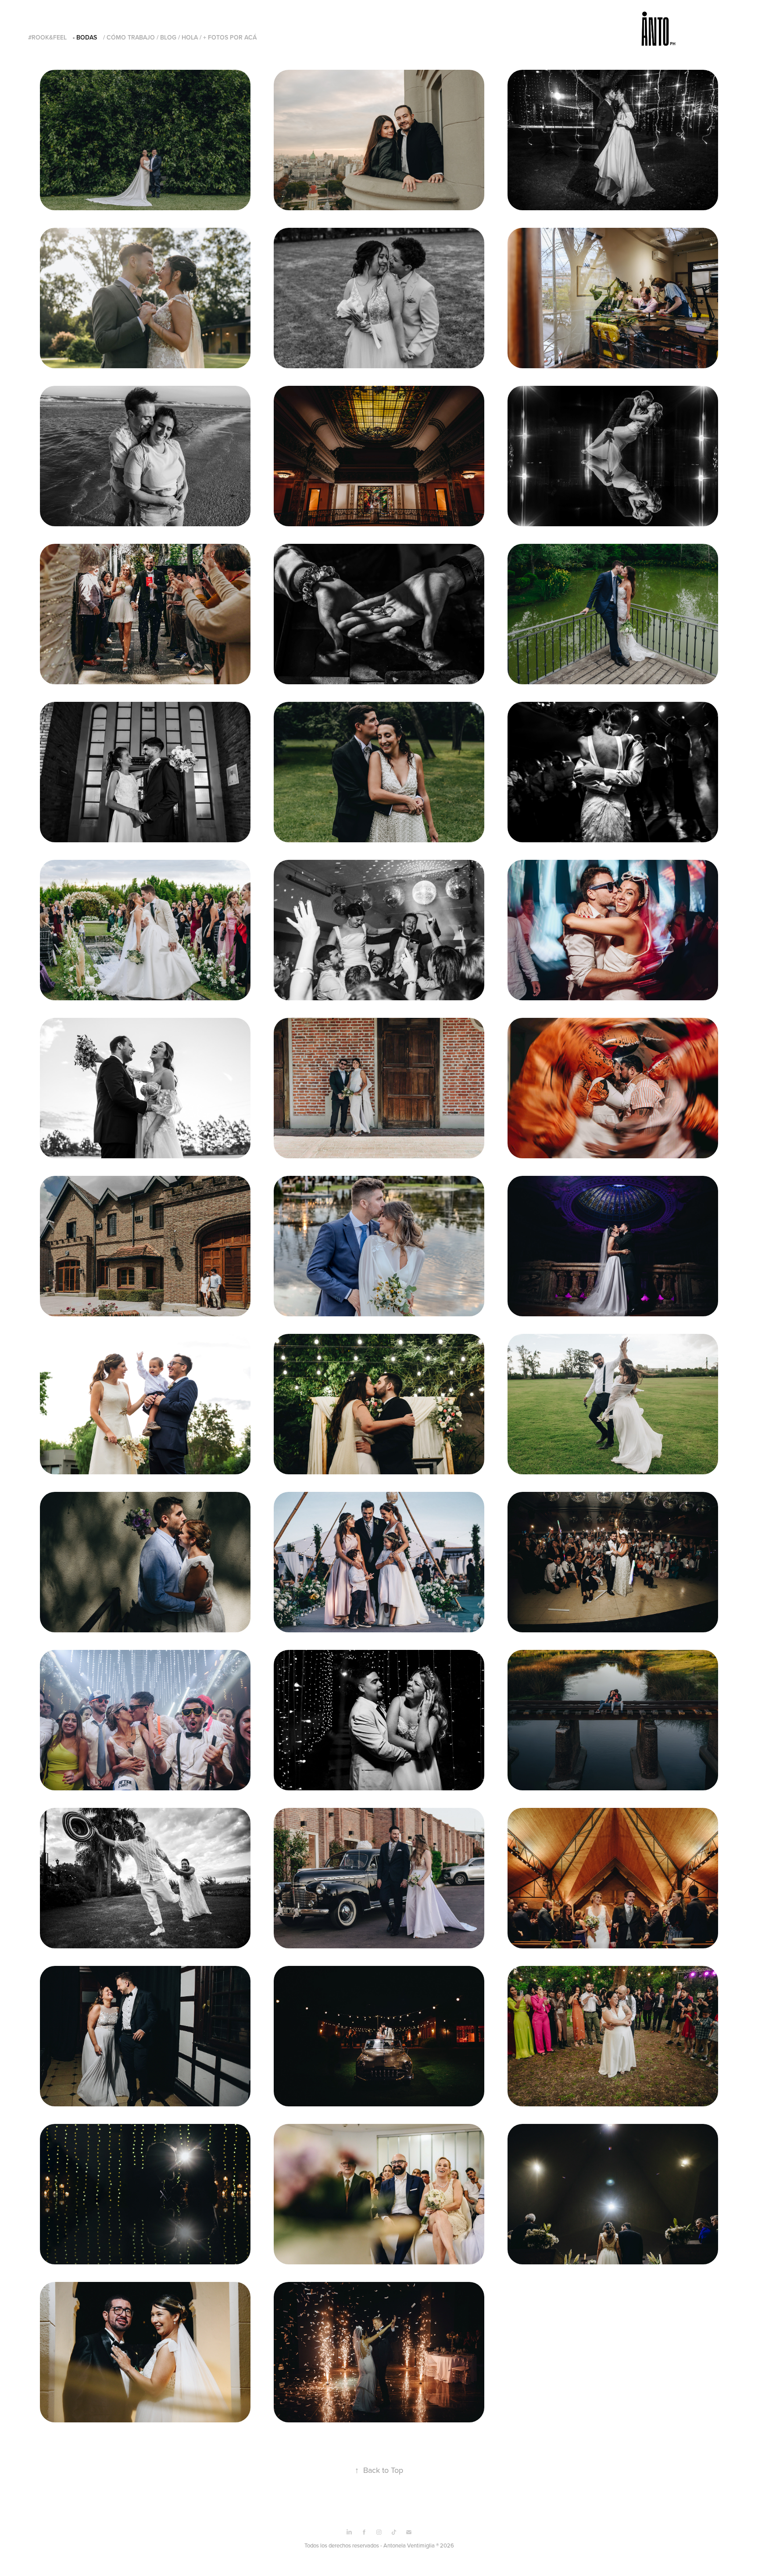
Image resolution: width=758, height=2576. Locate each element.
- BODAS (85, 37)
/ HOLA (188, 37)
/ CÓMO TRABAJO (129, 37)
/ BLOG (166, 37)
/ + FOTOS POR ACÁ (228, 37)
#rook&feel (47, 37)
